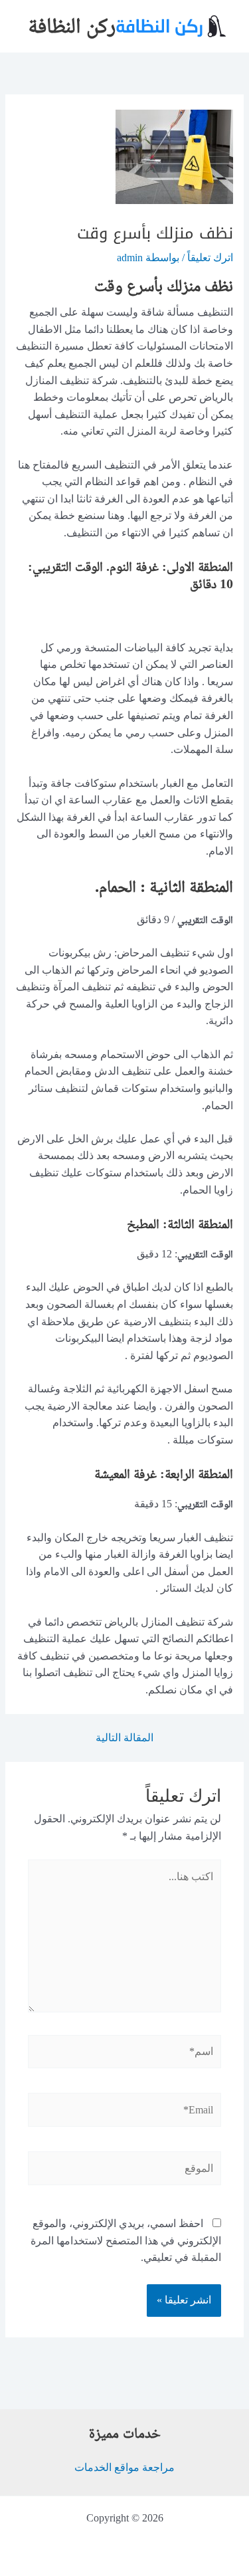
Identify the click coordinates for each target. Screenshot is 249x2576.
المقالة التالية (124, 1738)
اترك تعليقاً (210, 258)
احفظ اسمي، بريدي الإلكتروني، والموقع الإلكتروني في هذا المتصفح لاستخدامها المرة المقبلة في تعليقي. (126, 2240)
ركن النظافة (72, 26)
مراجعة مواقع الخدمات (124, 2467)
